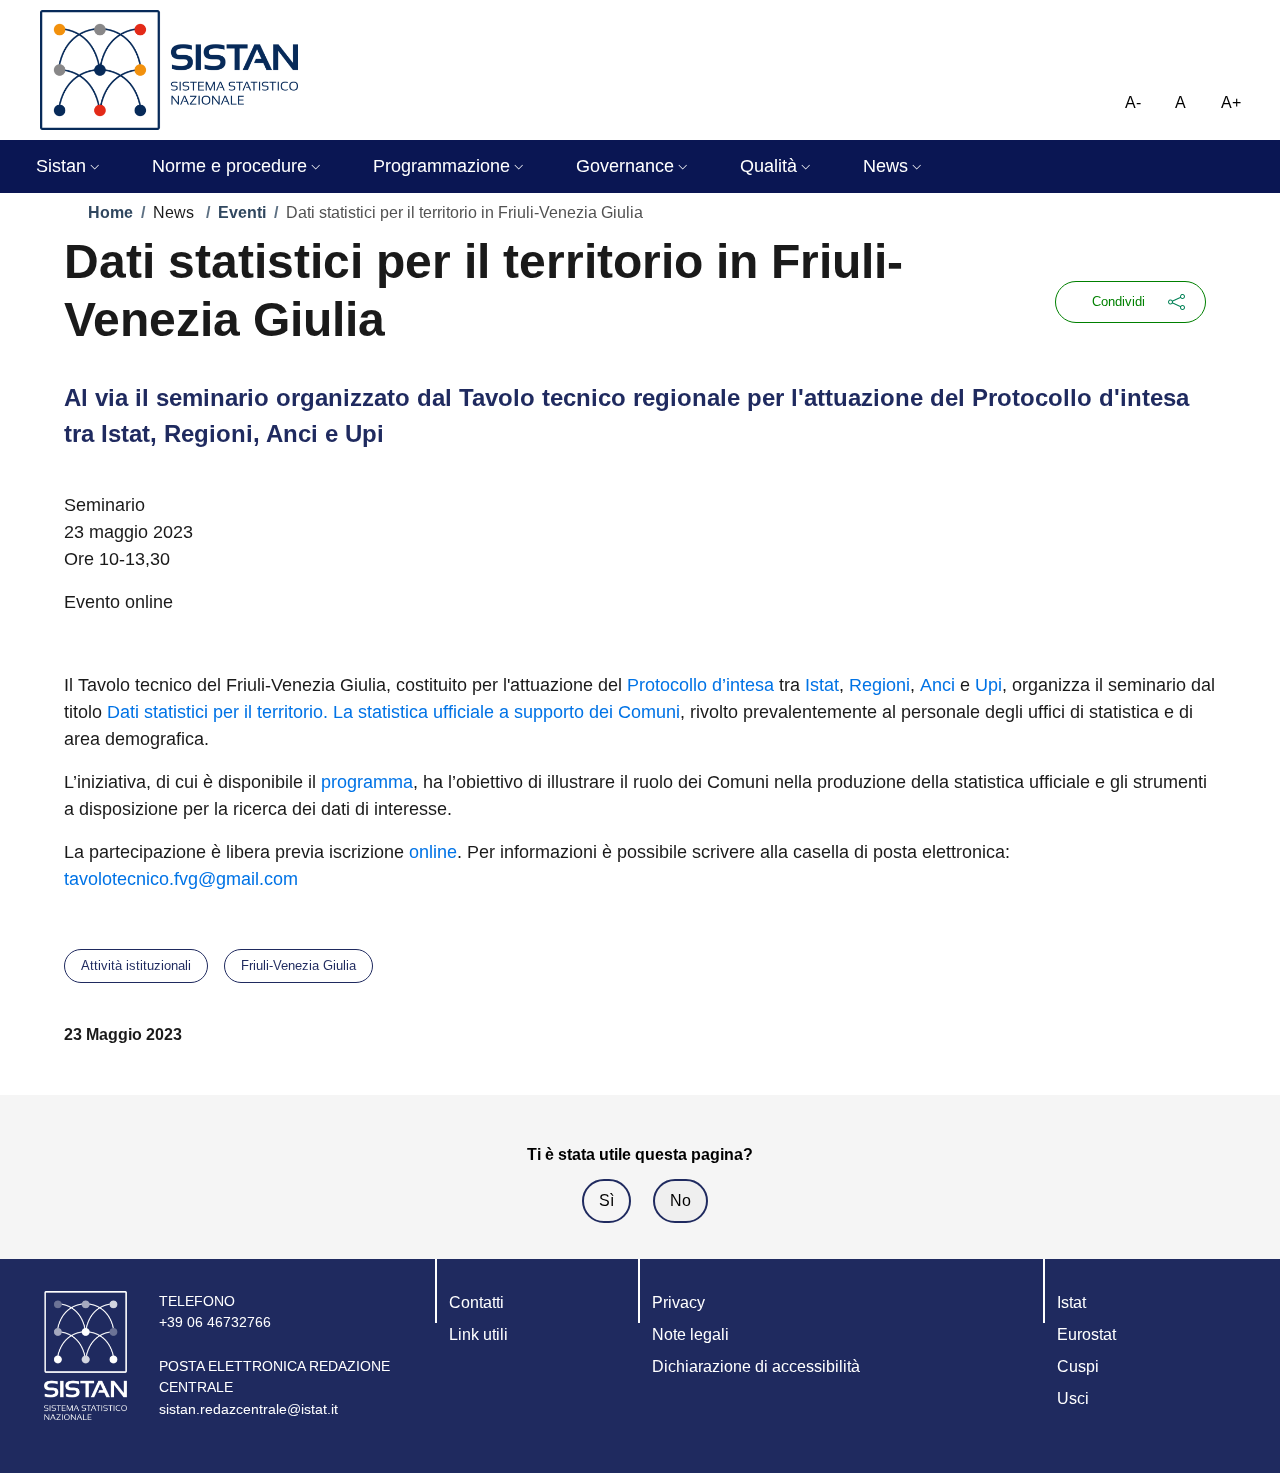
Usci (1073, 1398)
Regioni (879, 685)
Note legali (690, 1334)
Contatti (476, 1302)
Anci (937, 685)
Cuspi (1078, 1366)
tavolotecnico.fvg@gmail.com (181, 879)
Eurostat (1086, 1334)
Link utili (478, 1334)
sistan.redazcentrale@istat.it (248, 1409)
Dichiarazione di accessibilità (756, 1366)
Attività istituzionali (136, 965)
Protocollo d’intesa (700, 685)
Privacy (678, 1302)
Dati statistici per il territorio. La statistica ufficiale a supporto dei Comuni (393, 712)
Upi (988, 685)
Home (110, 212)
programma (367, 782)
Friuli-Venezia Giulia (298, 965)
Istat (822, 685)
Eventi (242, 212)
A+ (1231, 102)
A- (1133, 102)
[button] (70, 166)
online (433, 852)
